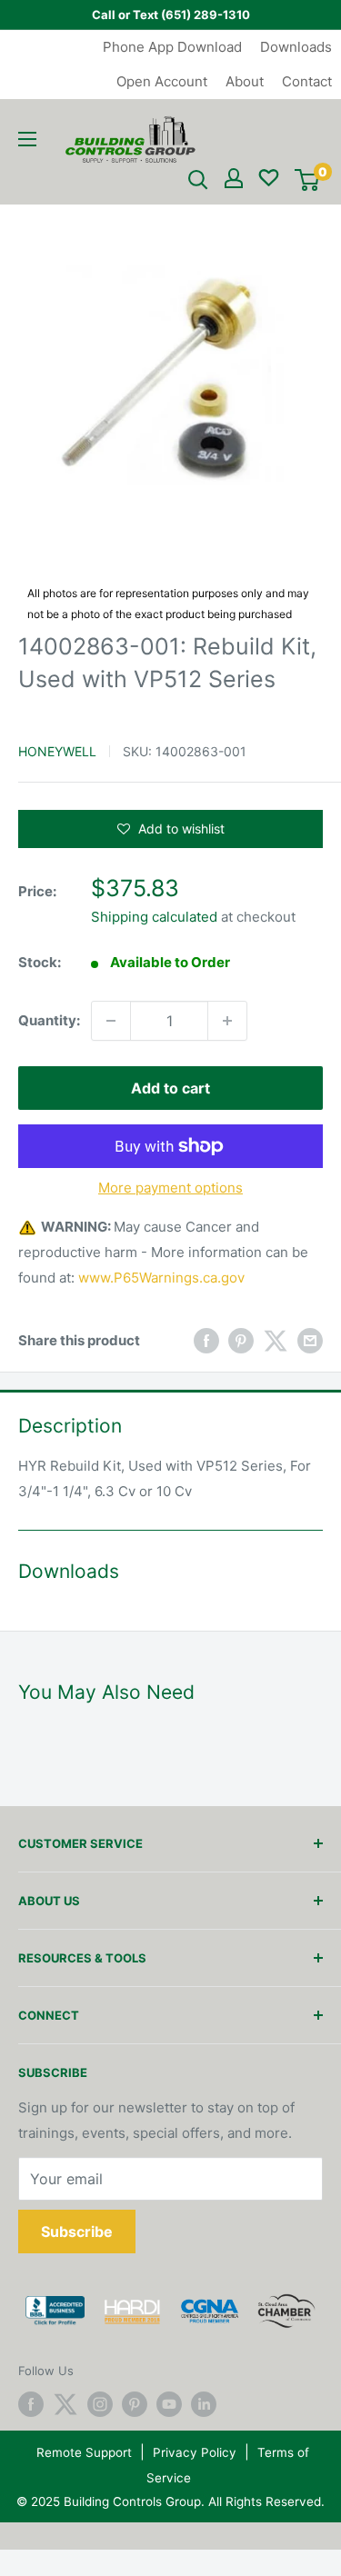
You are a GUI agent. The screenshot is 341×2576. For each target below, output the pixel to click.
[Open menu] (27, 139)
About (245, 81)
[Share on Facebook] (206, 1340)
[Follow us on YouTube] (169, 2404)
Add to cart (170, 1088)
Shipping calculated (154, 917)
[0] (307, 180)
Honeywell (57, 751)
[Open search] (198, 180)
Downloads (296, 47)
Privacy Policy (195, 2452)
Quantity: (49, 1020)
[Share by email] (310, 1340)
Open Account (162, 81)
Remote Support (84, 2452)
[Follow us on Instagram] (100, 2404)
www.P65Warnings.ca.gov (161, 1278)
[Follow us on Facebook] (31, 2404)
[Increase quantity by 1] (227, 1021)
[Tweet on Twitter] (276, 1340)
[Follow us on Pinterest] (135, 2404)
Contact (307, 81)
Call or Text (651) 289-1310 (171, 15)
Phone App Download (172, 47)
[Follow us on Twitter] (65, 2404)
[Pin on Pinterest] (241, 1340)
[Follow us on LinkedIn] (204, 2404)
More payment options (170, 1188)
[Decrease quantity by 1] (111, 1021)
